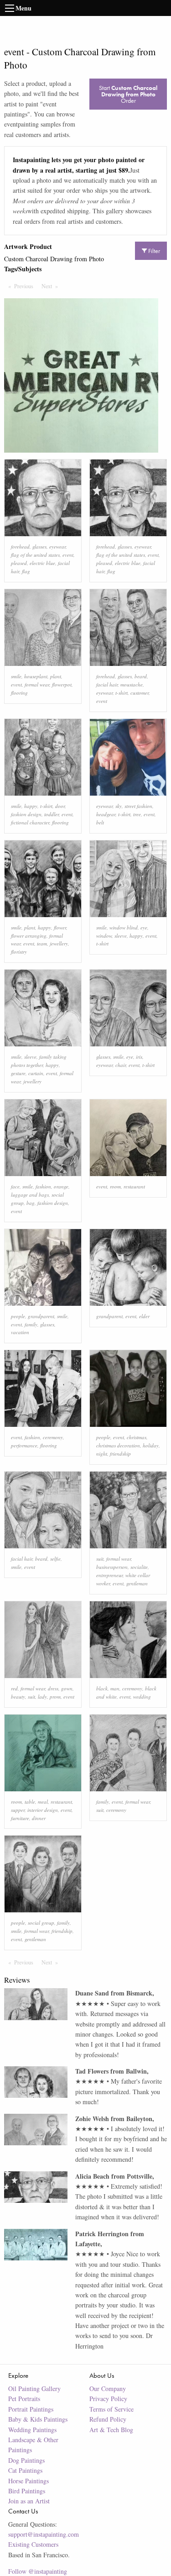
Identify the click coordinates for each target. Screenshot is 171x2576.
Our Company (108, 2389)
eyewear (57, 546)
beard (141, 676)
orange (61, 1186)
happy (31, 806)
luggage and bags (30, 1195)
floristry (19, 952)
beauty (18, 1697)
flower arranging (29, 936)
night (102, 1454)
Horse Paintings (28, 2481)
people (18, 1316)
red (14, 1688)
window (104, 936)
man (115, 1688)
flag (26, 571)
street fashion (138, 806)
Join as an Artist (29, 2501)
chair (121, 1065)
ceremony (53, 1437)
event (68, 555)
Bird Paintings (27, 2491)
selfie (55, 1559)
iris (139, 1057)
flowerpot (62, 684)
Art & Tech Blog (111, 2430)
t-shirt (122, 693)
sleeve (121, 936)
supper (18, 1810)
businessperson (112, 1567)
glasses (39, 546)
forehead (20, 546)
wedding (142, 1697)
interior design (43, 1810)
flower (60, 927)
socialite (139, 1567)
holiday (151, 1445)
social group (41, 1923)
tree (137, 814)
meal (43, 1802)
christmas (137, 1437)
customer (140, 693)
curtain (36, 1073)
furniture (20, 1818)
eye (144, 927)
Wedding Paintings (32, 2430)
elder (144, 1316)
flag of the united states (35, 555)
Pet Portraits (24, 2399)
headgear (106, 814)
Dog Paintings (26, 2460)
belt (100, 822)
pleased (19, 563)
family (31, 1324)
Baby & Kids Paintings (38, 2419)
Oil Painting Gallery (34, 2389)
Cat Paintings (25, 2470)
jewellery (59, 943)
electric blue (42, 563)
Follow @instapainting (38, 2571)
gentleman (137, 1583)
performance (24, 1445)
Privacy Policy (108, 2399)
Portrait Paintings (31, 2409)
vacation (20, 1332)
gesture (18, 1073)
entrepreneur (109, 1575)
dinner (39, 1818)
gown (67, 1688)
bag (31, 1203)
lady (42, 1697)
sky (119, 806)
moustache (132, 684)
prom (55, 1697)
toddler (52, 814)
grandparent (41, 1316)
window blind (124, 927)
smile (16, 676)
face (15, 1186)
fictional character (30, 822)
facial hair (107, 684)
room (115, 1186)
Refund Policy (108, 2419)
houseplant (36, 676)
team (42, 943)
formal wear (37, 684)
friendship (120, 1454)
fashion (43, 1186)
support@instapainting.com (44, 2534)
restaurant (134, 1186)
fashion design (26, 814)
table (30, 1802)
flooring (19, 693)
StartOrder (128, 94)
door (60, 806)
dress (53, 1688)
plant (56, 676)
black (102, 1688)
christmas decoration (118, 1445)
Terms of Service (111, 2409)
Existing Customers (33, 2544)
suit (100, 1559)
